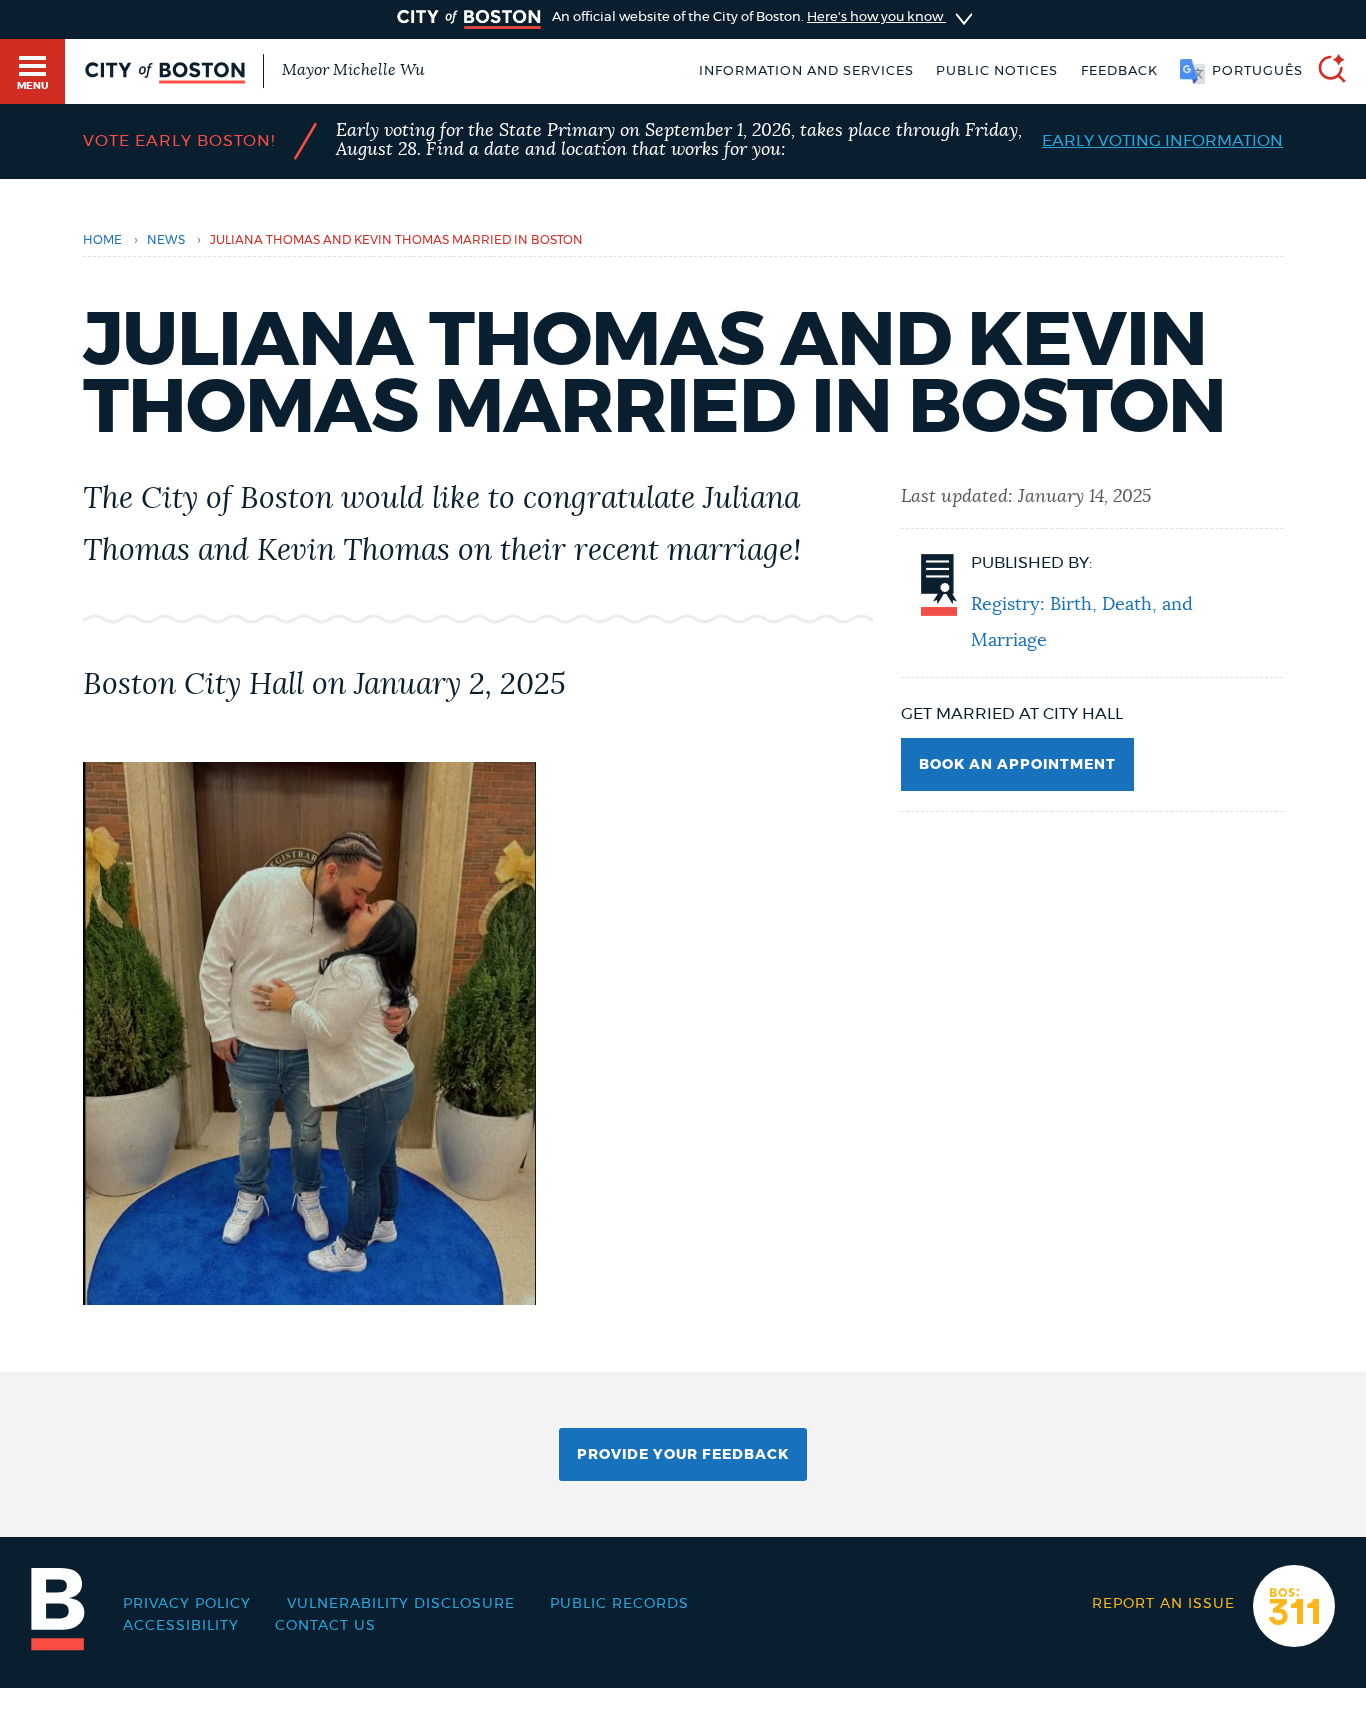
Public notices (997, 71)
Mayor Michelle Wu (353, 70)
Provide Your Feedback (683, 1455)
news (166, 240)
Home (102, 240)
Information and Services (806, 71)
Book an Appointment (1017, 765)
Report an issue (1163, 1604)
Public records (619, 1604)
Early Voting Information (1162, 141)
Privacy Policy (187, 1604)
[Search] (1324, 71)
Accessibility (181, 1626)
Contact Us (325, 1626)
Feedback (1119, 71)
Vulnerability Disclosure (401, 1604)
